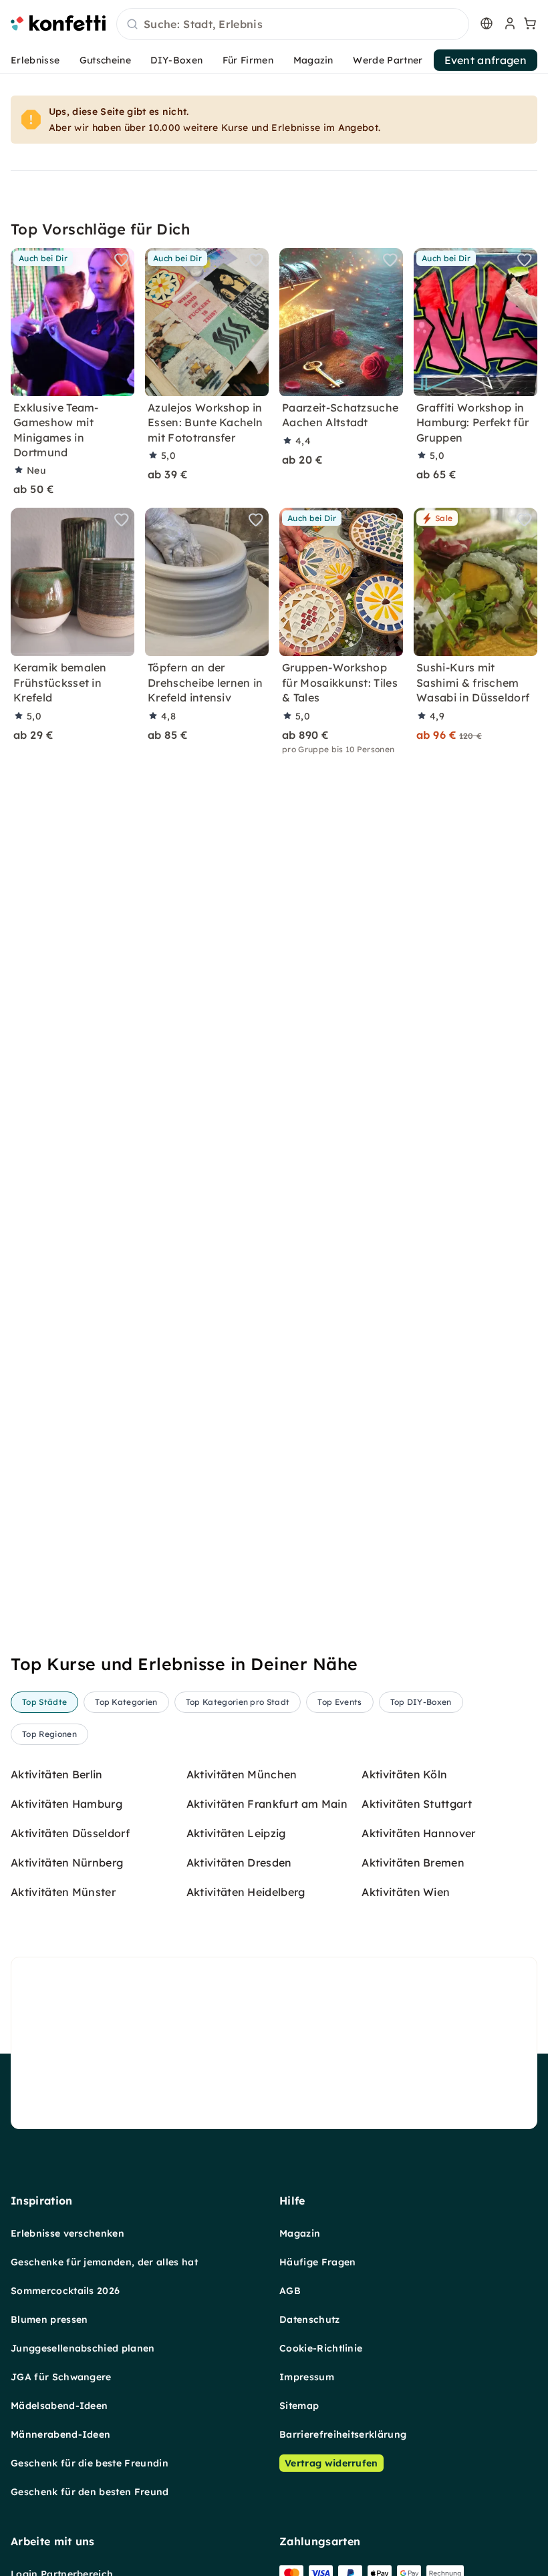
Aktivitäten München (242, 1774)
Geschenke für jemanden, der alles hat (104, 2262)
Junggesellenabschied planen (83, 2348)
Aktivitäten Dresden (239, 1863)
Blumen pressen (49, 2319)
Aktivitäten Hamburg (66, 1804)
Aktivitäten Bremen (413, 1863)
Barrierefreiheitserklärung (343, 2434)
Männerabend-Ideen (60, 2434)
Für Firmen (248, 60)
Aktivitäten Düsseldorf (70, 1833)
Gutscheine (105, 60)
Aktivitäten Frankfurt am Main (267, 1804)
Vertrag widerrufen (331, 2463)
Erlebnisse (35, 60)
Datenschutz (310, 2319)
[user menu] (509, 23)
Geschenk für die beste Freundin (90, 2463)
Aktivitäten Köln (404, 1774)
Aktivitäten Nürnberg (67, 1863)
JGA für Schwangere (61, 2377)
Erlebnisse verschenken (67, 2233)
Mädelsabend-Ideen (59, 2406)
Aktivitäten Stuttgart (417, 1804)
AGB (290, 2291)
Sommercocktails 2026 (65, 2291)
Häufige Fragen (317, 2262)
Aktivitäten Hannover (418, 1833)
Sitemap (299, 2406)
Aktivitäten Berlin (57, 1774)
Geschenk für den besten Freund (90, 2492)
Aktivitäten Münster (63, 1892)
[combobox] (293, 25)
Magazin (313, 60)
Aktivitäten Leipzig (236, 1833)
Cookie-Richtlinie (321, 2348)
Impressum (307, 2377)
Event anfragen (486, 60)
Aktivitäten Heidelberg (246, 1892)
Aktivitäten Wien (406, 1892)
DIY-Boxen (176, 60)
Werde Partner (388, 60)
